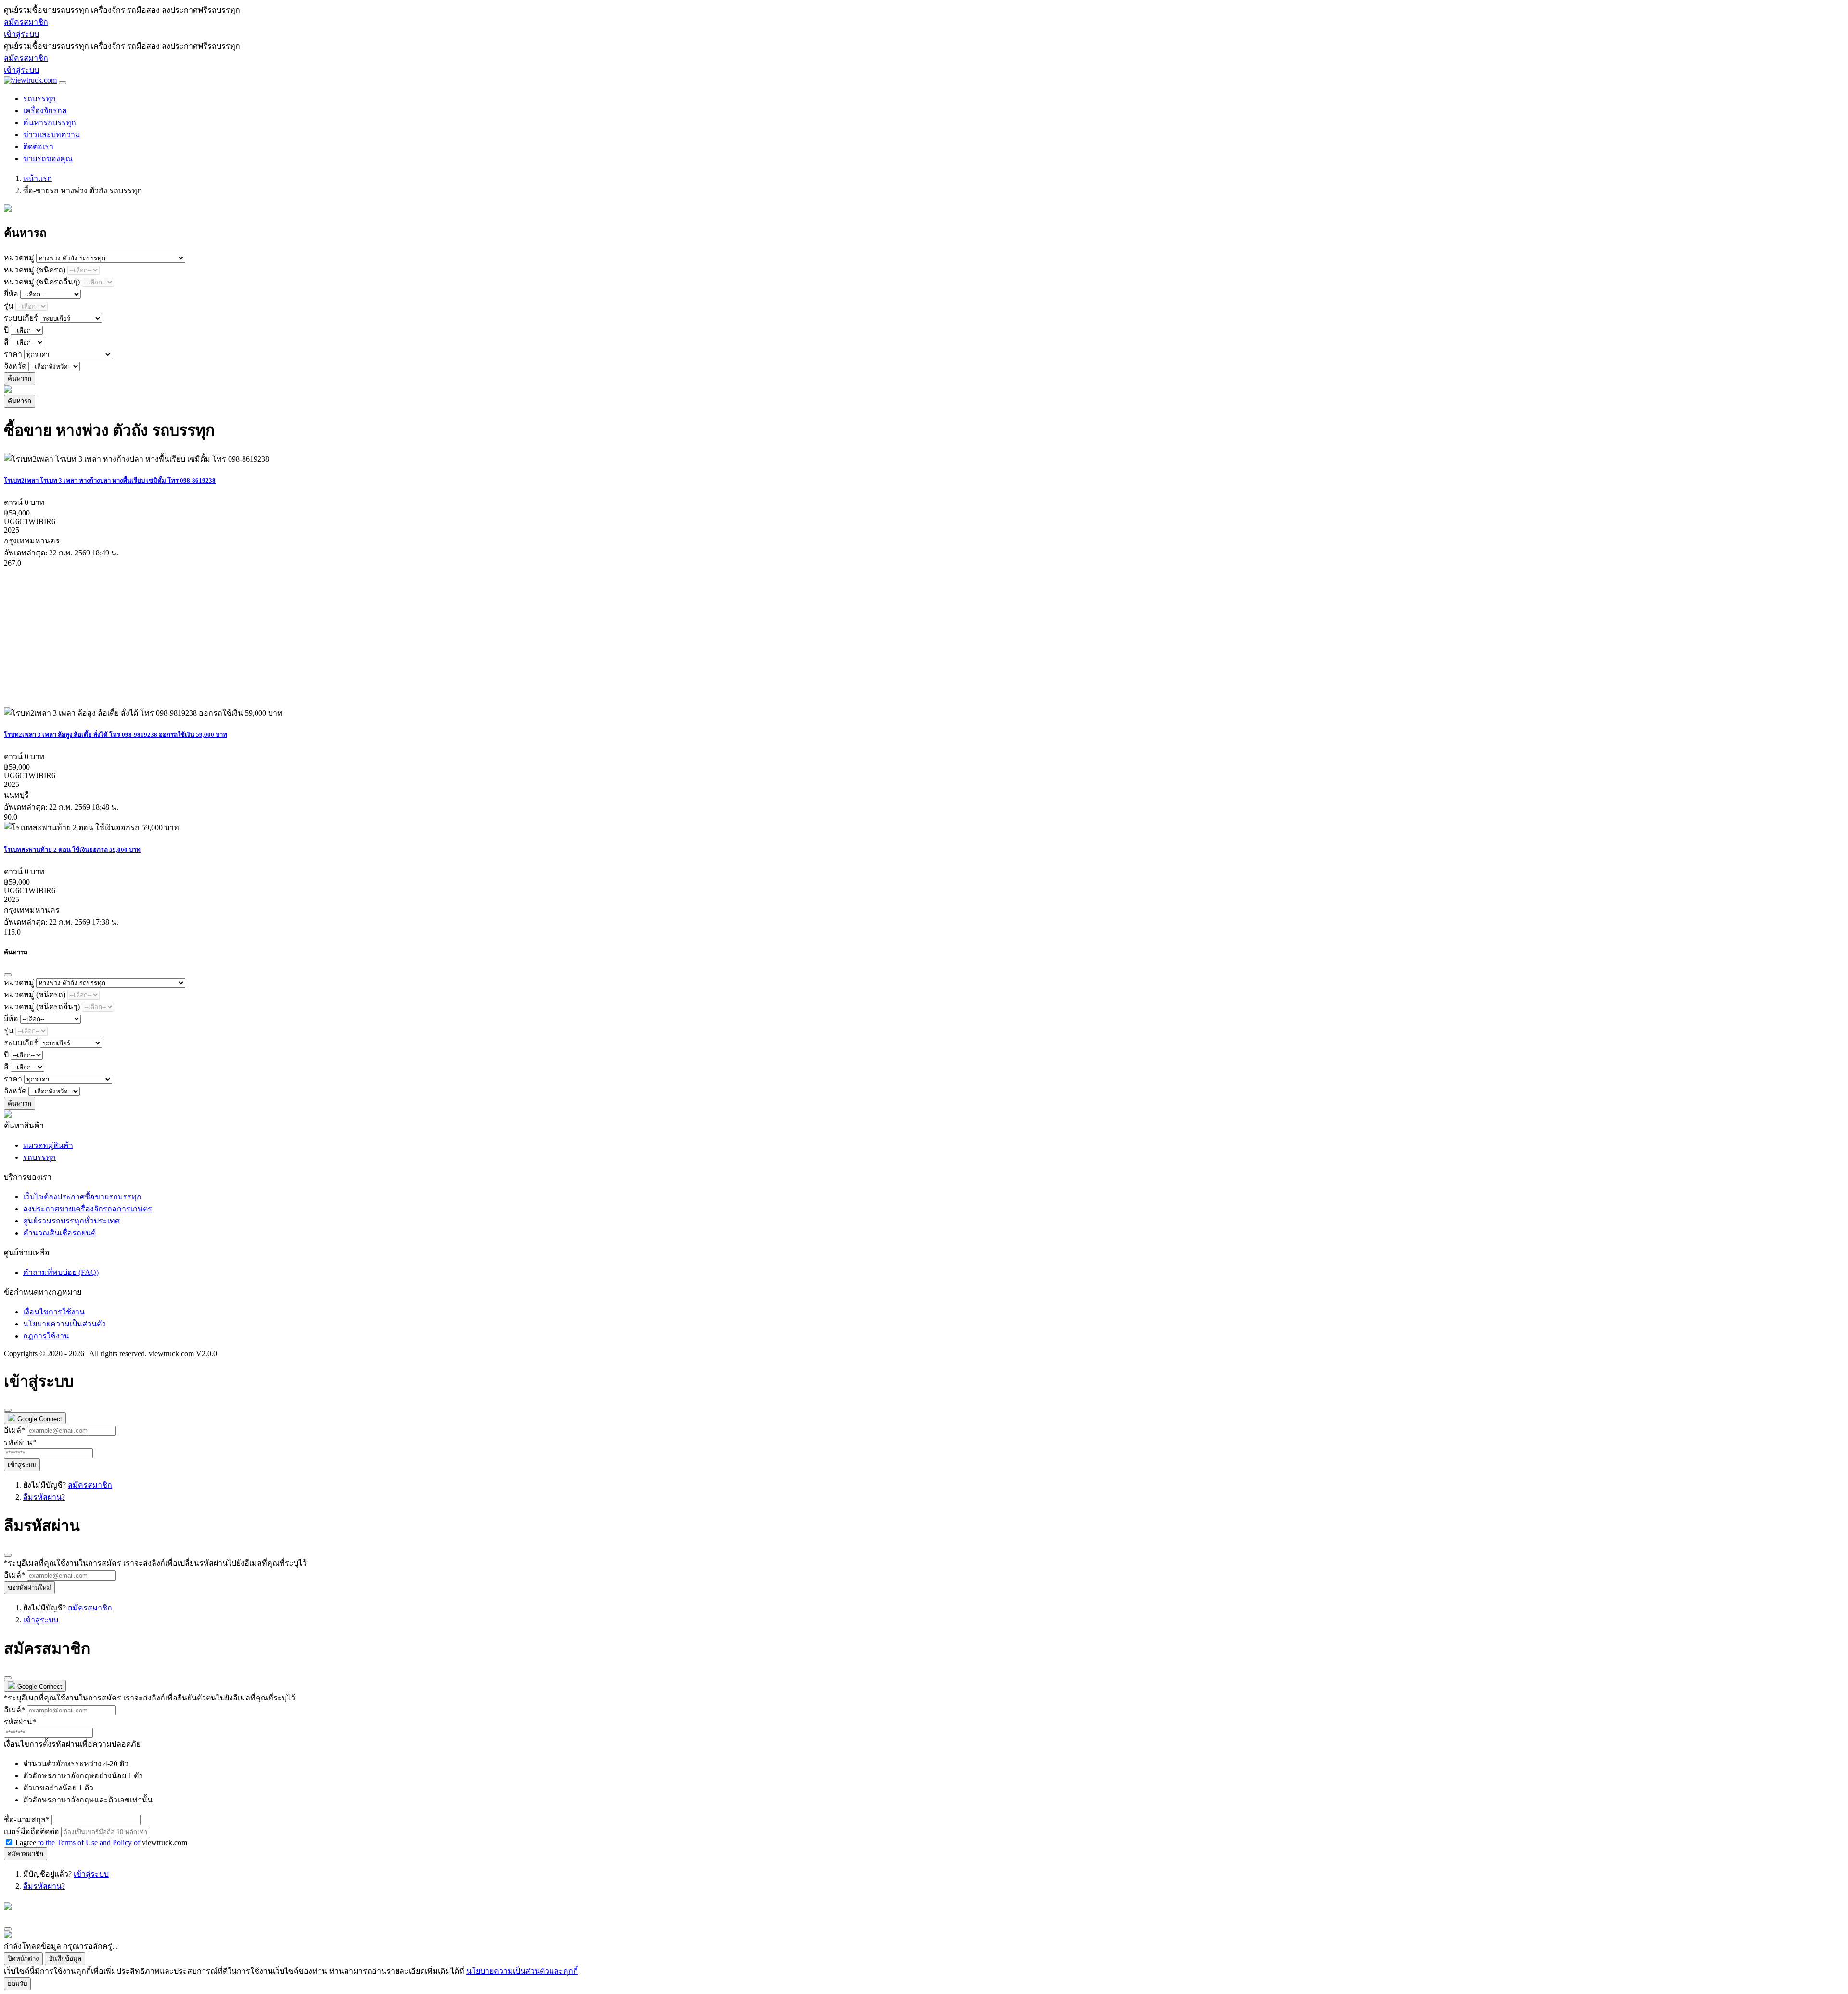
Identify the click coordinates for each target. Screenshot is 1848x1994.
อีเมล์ (14, 1430)
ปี (6, 330)
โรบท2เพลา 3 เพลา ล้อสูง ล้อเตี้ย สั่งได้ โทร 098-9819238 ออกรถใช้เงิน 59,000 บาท (115, 735)
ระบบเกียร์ (21, 318)
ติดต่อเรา (38, 147)
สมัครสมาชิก (26, 22)
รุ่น (9, 306)
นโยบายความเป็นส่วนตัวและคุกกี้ (522, 1971)
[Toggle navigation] (63, 83)
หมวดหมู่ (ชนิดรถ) (35, 270)
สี (6, 342)
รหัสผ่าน (20, 1442)
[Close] (8, 975)
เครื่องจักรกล (45, 110)
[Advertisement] (293, 637)
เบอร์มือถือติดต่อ (32, 1832)
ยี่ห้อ (11, 294)
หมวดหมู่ (19, 258)
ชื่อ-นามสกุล (27, 1820)
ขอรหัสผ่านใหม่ (29, 1588)
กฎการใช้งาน (46, 1336)
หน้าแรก (38, 178)
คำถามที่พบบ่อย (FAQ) (61, 1272)
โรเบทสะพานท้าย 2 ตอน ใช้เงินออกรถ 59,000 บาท (72, 850)
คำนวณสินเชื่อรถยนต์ (59, 1233)
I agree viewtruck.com (101, 1843)
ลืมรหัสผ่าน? (44, 1497)
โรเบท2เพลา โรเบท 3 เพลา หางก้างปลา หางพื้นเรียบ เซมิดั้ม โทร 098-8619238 (110, 481)
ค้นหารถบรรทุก (50, 122)
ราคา (13, 354)
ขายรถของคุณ (48, 159)
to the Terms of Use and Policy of (88, 1843)
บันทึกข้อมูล (65, 1959)
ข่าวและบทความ (52, 135)
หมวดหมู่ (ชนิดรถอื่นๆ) (42, 282)
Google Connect (39, 1419)
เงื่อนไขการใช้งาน (54, 1312)
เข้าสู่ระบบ (21, 34)
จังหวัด (15, 366)
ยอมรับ (17, 1984)
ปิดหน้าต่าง (23, 1959)
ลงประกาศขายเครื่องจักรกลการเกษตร (88, 1209)
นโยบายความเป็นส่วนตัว (64, 1324)
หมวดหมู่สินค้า (48, 1145)
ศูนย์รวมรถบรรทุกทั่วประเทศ (71, 1221)
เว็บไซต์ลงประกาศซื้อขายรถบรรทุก (82, 1197)
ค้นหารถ (19, 379)
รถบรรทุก (39, 98)
